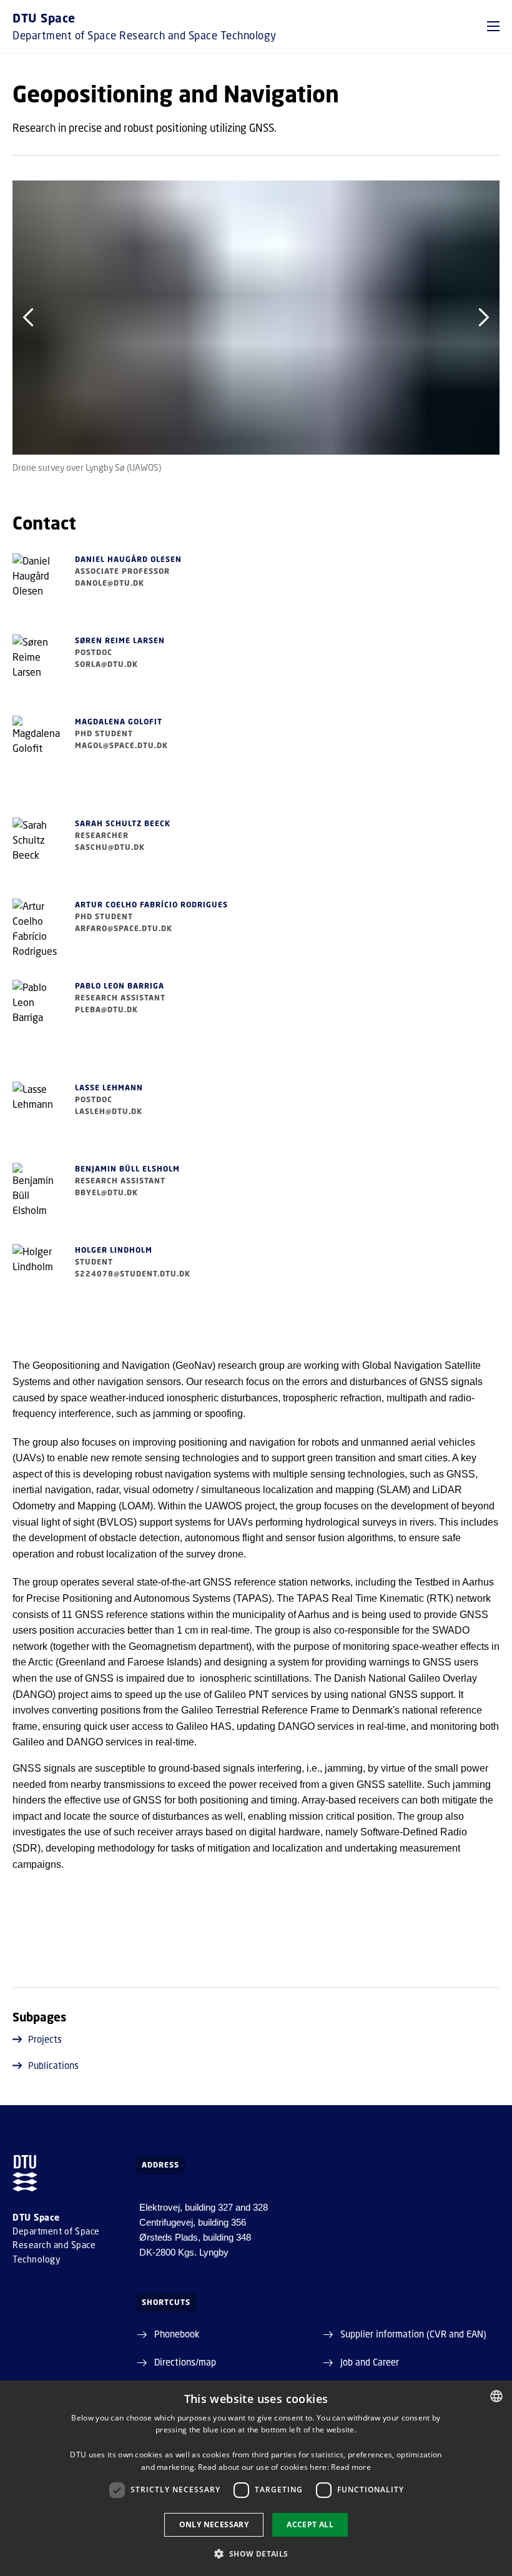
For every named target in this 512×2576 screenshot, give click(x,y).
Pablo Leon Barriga (120, 986)
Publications (53, 2065)
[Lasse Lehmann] (37, 1119)
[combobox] (496, 2396)
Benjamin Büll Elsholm (127, 1169)
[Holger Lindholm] (37, 1281)
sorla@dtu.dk (106, 664)
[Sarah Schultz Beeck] (37, 855)
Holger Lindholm (114, 1250)
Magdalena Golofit (119, 722)
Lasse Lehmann (109, 1088)
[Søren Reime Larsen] (37, 672)
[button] (493, 26)
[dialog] (256, 2478)
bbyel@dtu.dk (106, 1192)
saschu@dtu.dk (110, 847)
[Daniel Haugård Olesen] (37, 591)
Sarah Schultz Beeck (123, 823)
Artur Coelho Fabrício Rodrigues (151, 905)
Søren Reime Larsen (120, 640)
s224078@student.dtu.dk (133, 1274)
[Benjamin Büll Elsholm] (37, 1200)
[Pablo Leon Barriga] (37, 1017)
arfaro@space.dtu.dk (124, 928)
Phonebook (177, 2334)
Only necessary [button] (214, 2524)
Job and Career (370, 2362)
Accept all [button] (310, 2524)
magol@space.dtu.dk (121, 745)
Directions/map (185, 2362)
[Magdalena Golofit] (37, 753)
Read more (351, 2467)
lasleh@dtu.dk (109, 1111)
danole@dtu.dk (110, 583)
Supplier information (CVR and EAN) (413, 2334)
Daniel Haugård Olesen (128, 559)
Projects (45, 2039)
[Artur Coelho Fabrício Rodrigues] (37, 936)
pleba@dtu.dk (106, 1009)
